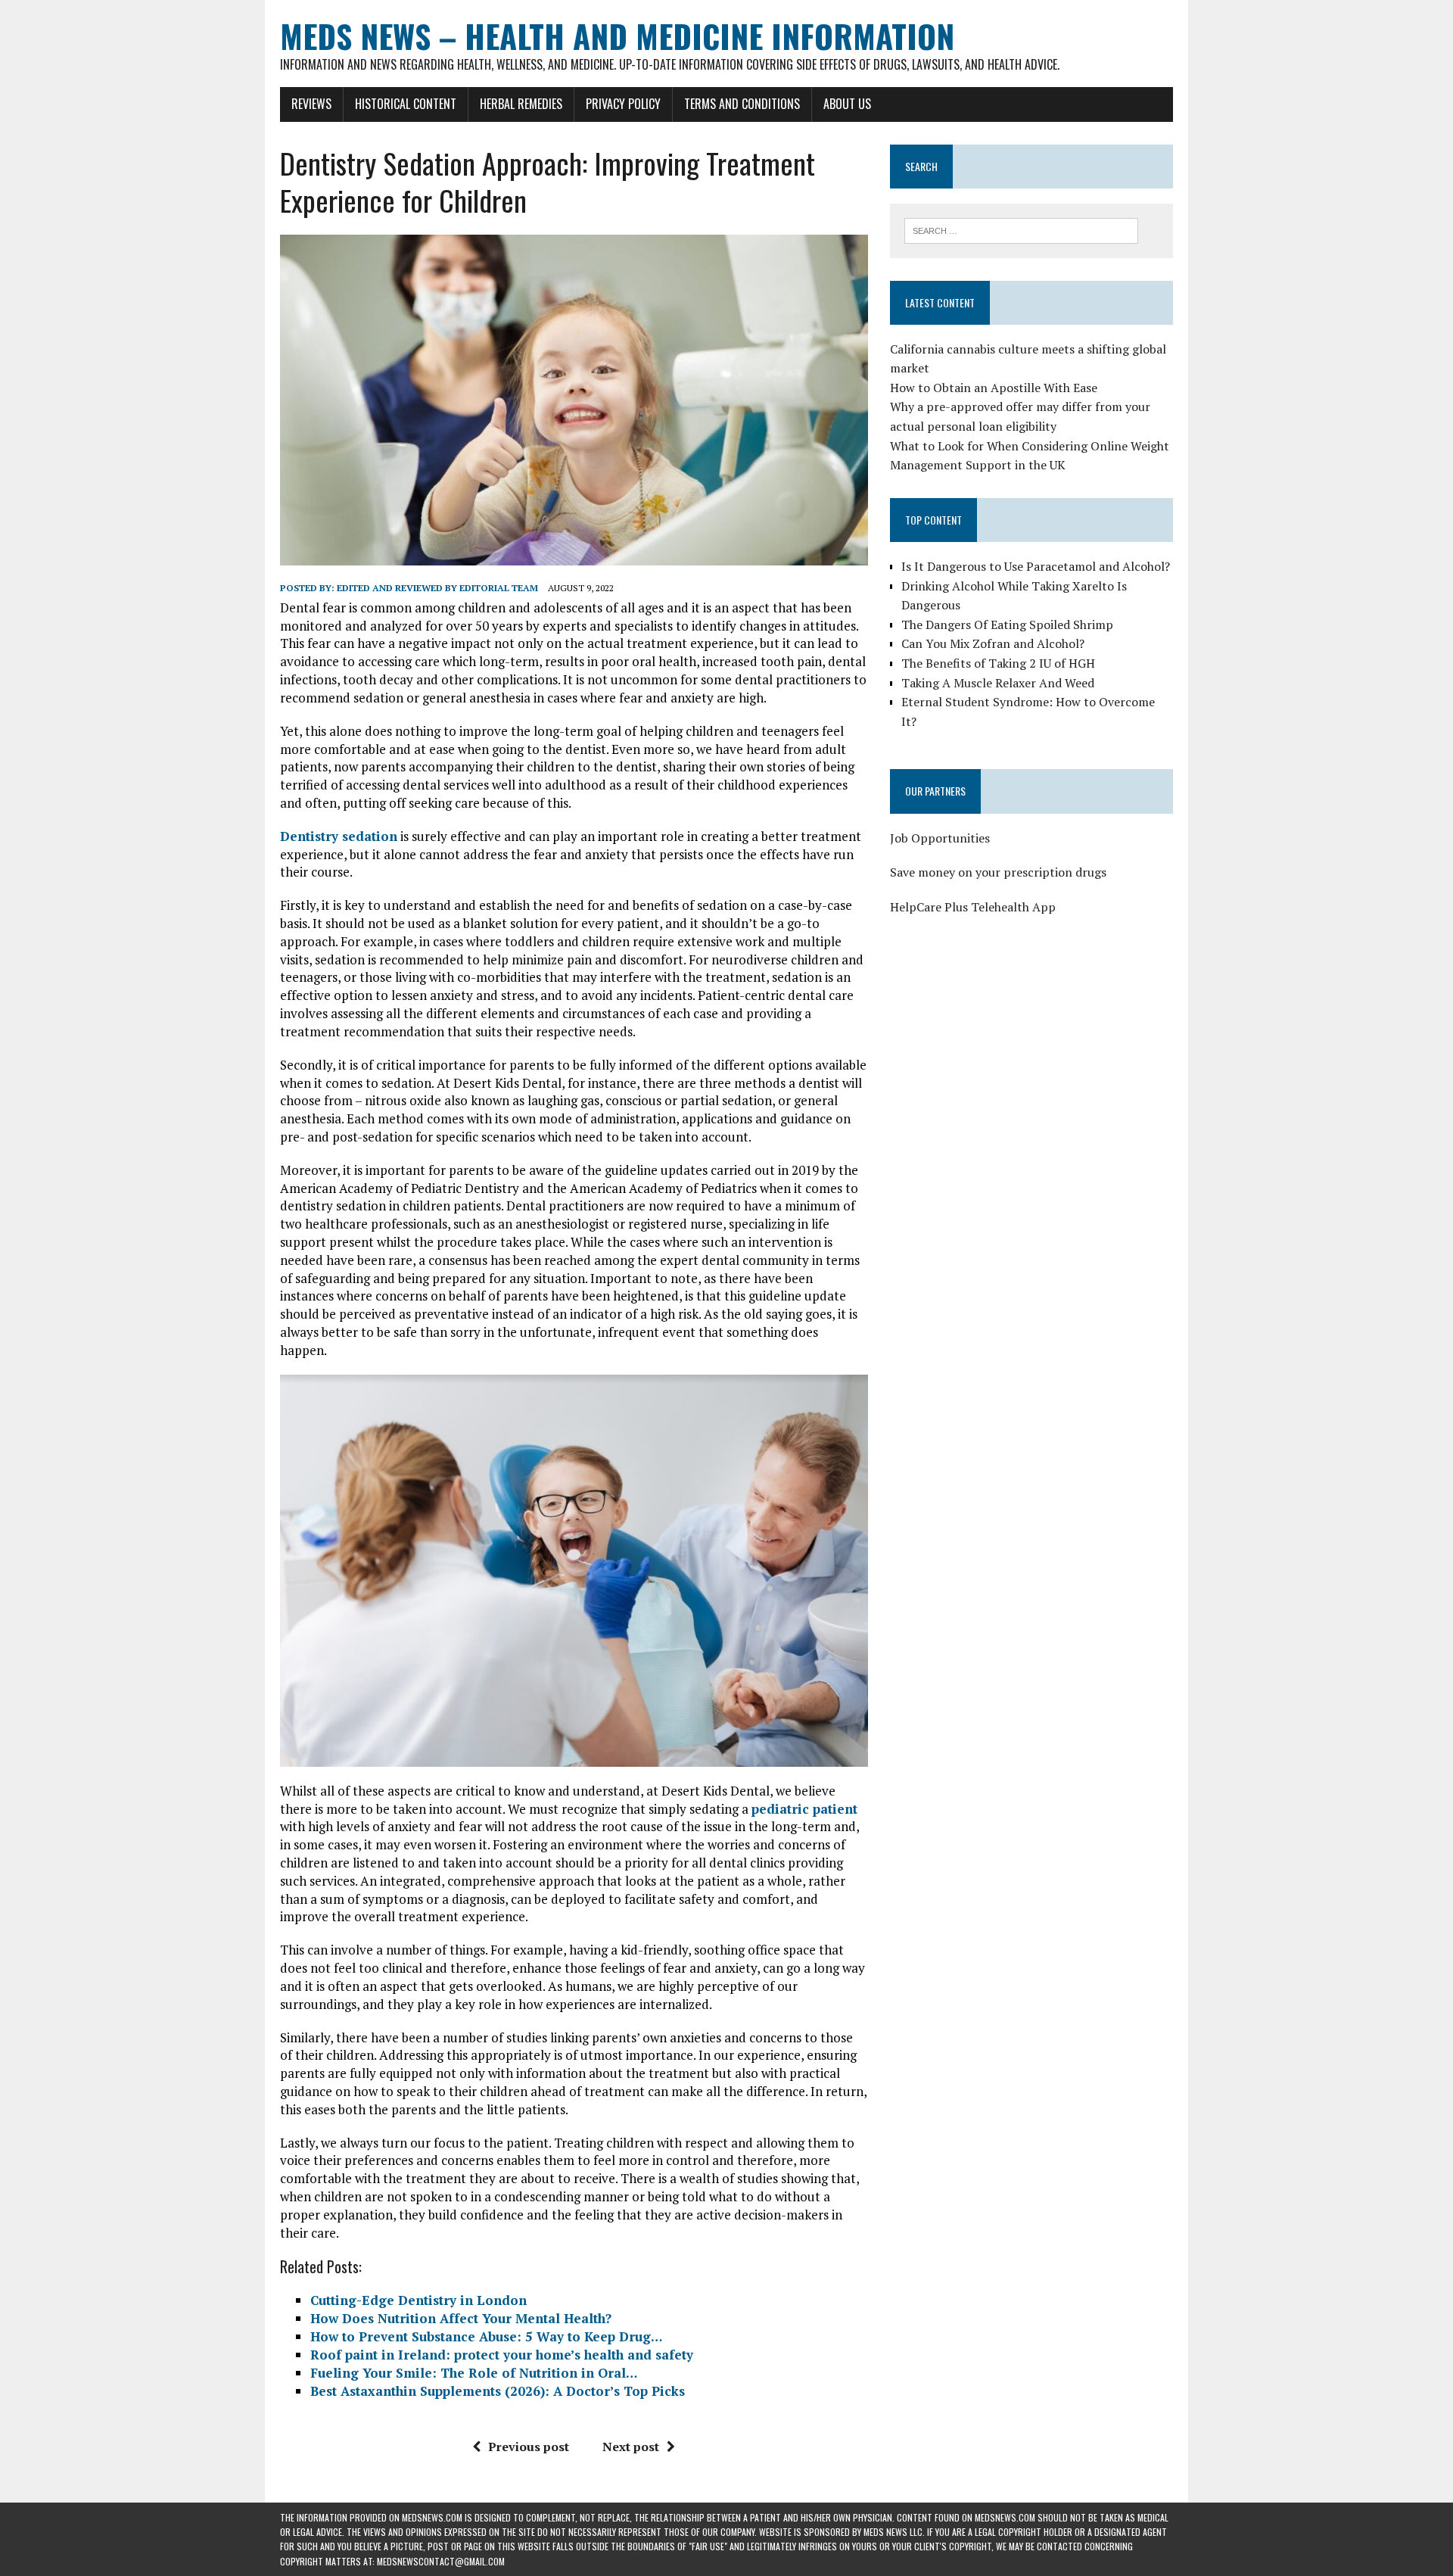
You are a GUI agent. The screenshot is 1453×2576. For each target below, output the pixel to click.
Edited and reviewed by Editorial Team (437, 588)
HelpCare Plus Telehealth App (973, 907)
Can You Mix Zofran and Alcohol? (993, 643)
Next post (631, 2447)
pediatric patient (804, 1809)
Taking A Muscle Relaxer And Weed (998, 683)
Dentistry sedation (339, 836)
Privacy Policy (623, 104)
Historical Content (406, 104)
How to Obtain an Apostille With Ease (994, 388)
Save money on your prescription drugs (998, 872)
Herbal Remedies (521, 104)
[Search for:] (1021, 229)
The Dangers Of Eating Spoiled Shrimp (1007, 625)
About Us (847, 104)
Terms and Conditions (742, 104)
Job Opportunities (940, 838)
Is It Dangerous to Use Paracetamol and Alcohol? (1036, 566)
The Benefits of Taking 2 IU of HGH (998, 663)
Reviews (311, 104)
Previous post (529, 2447)
